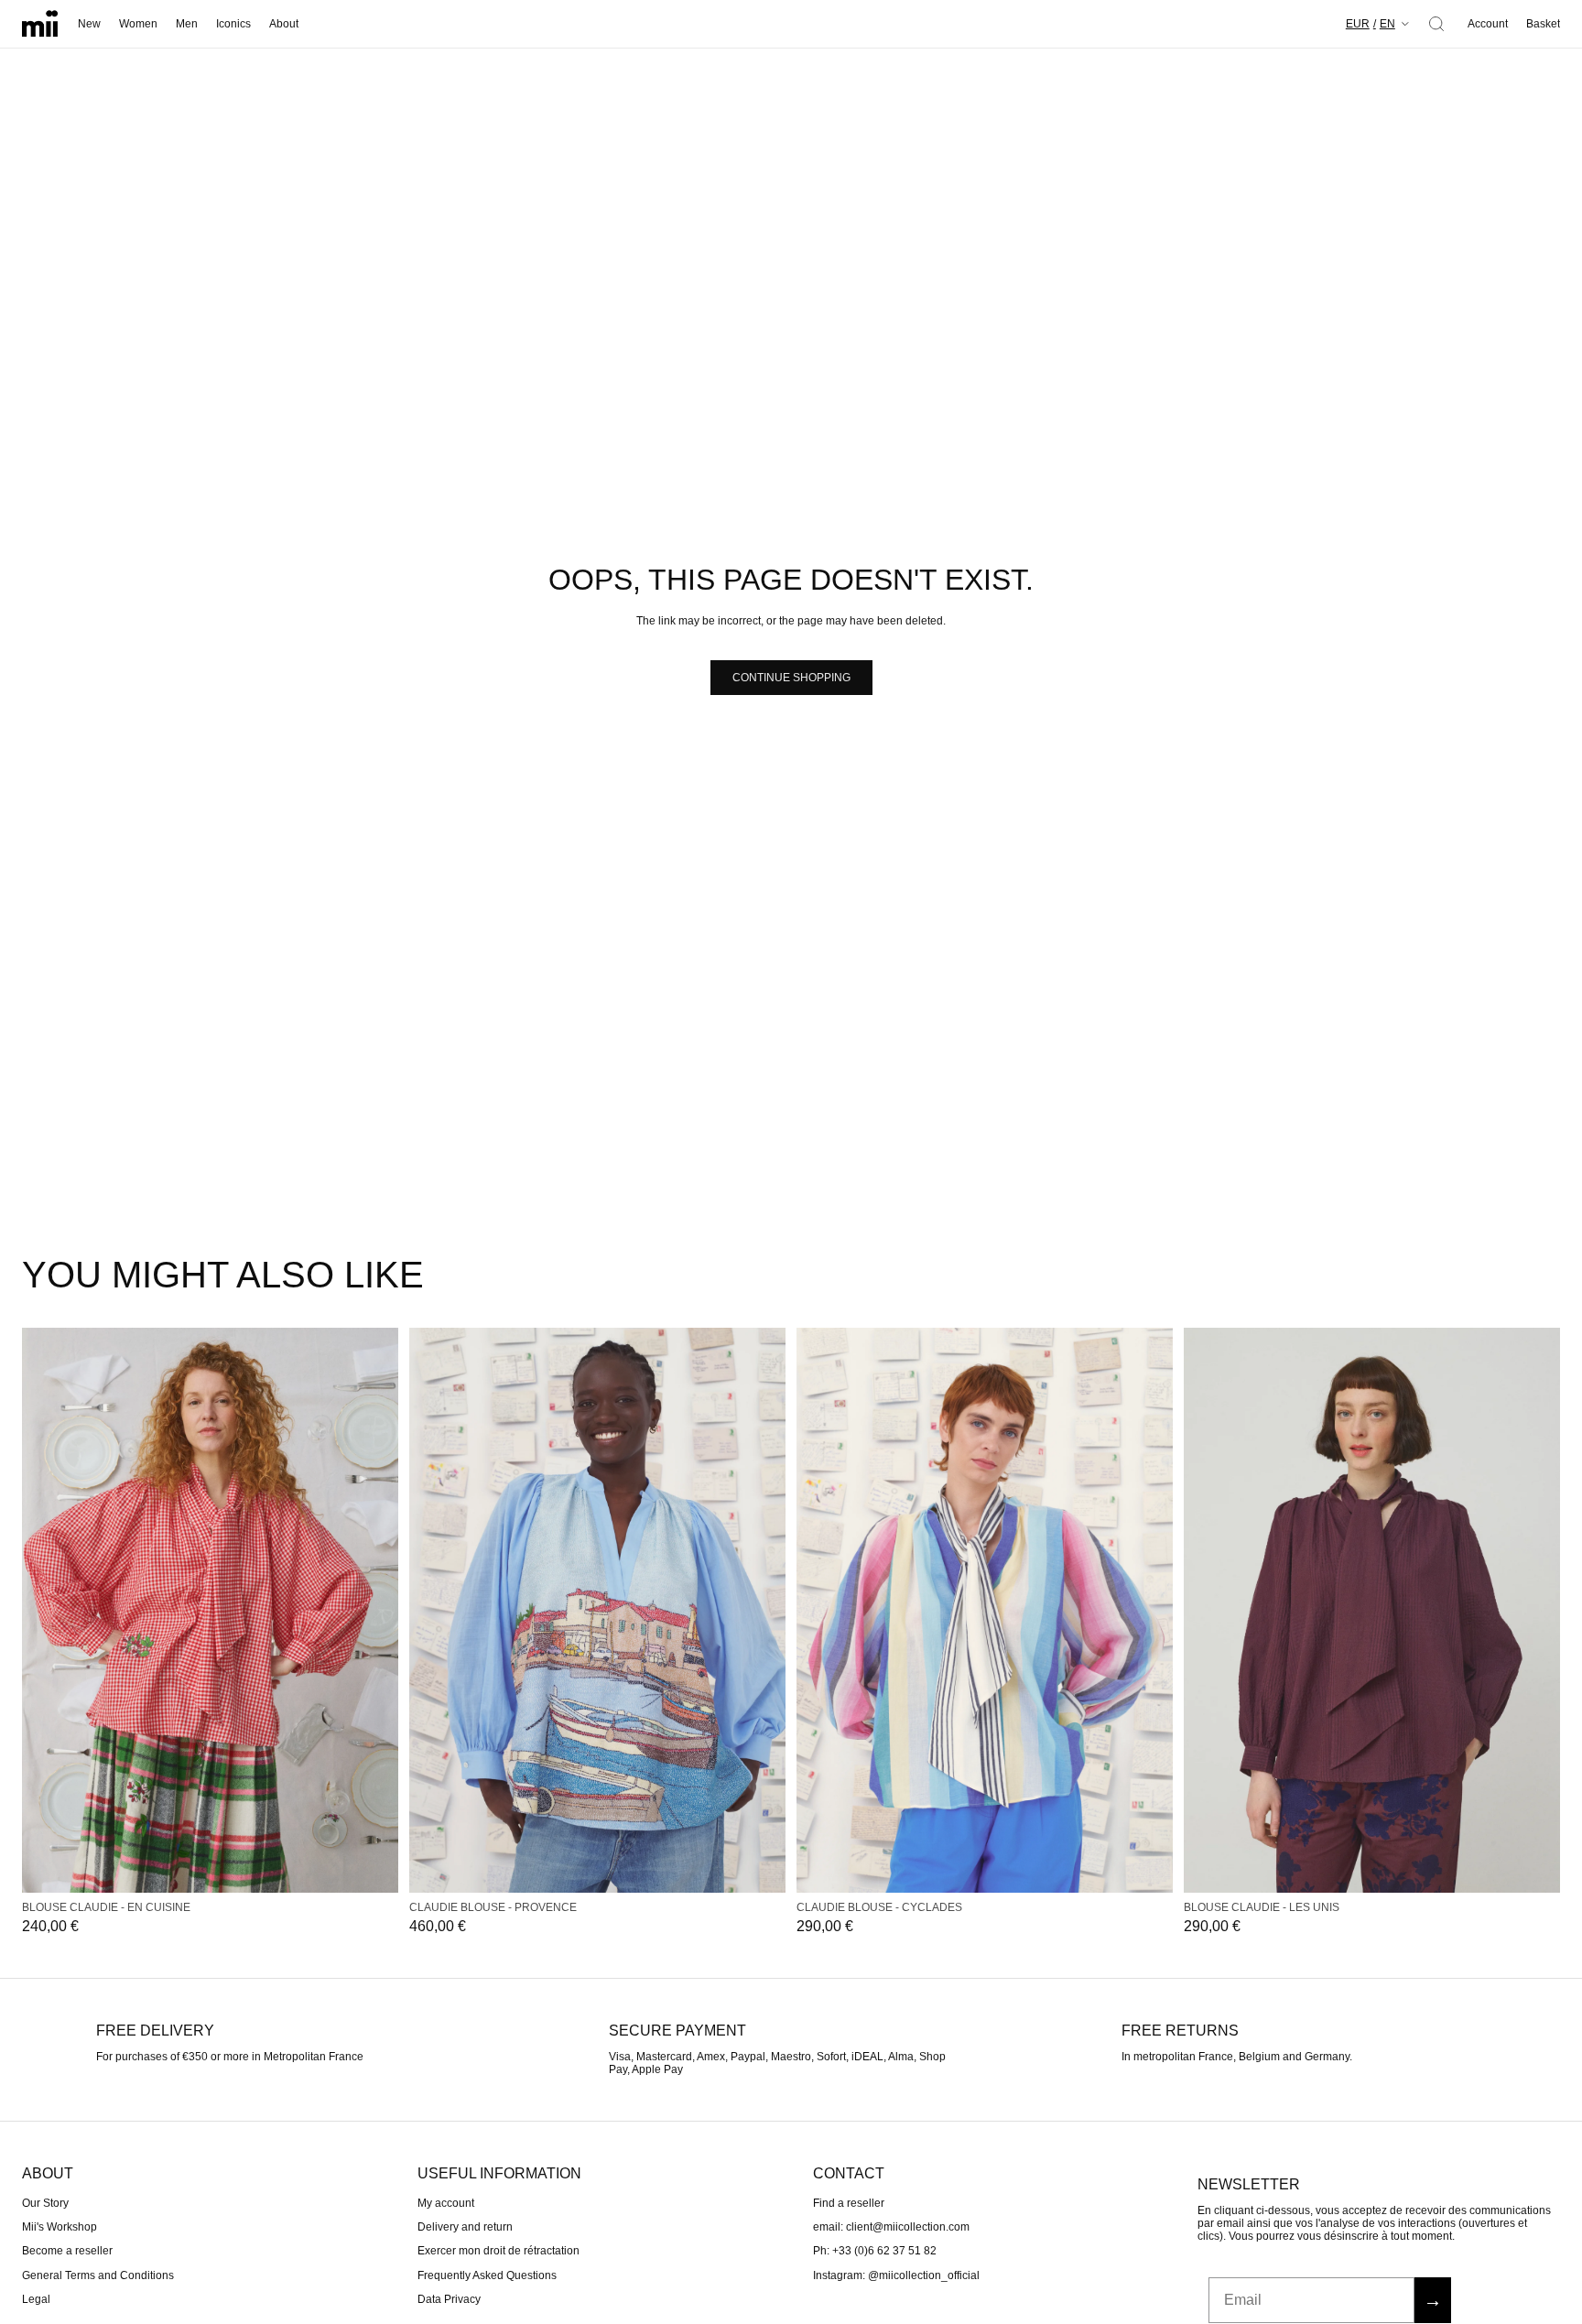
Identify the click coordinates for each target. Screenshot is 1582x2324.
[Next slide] (378, 1610)
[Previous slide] (42, 1610)
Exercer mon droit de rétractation (498, 2251)
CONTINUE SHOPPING (791, 678)
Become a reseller (67, 2251)
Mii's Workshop (60, 2227)
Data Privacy (449, 2299)
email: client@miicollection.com (891, 2227)
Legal (36, 2299)
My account (446, 2202)
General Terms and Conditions (98, 2275)
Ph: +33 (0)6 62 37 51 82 (875, 2251)
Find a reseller (849, 2202)
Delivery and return (465, 2227)
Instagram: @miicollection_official (896, 2275)
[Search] (1436, 24)
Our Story (45, 2202)
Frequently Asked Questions (487, 2275)
